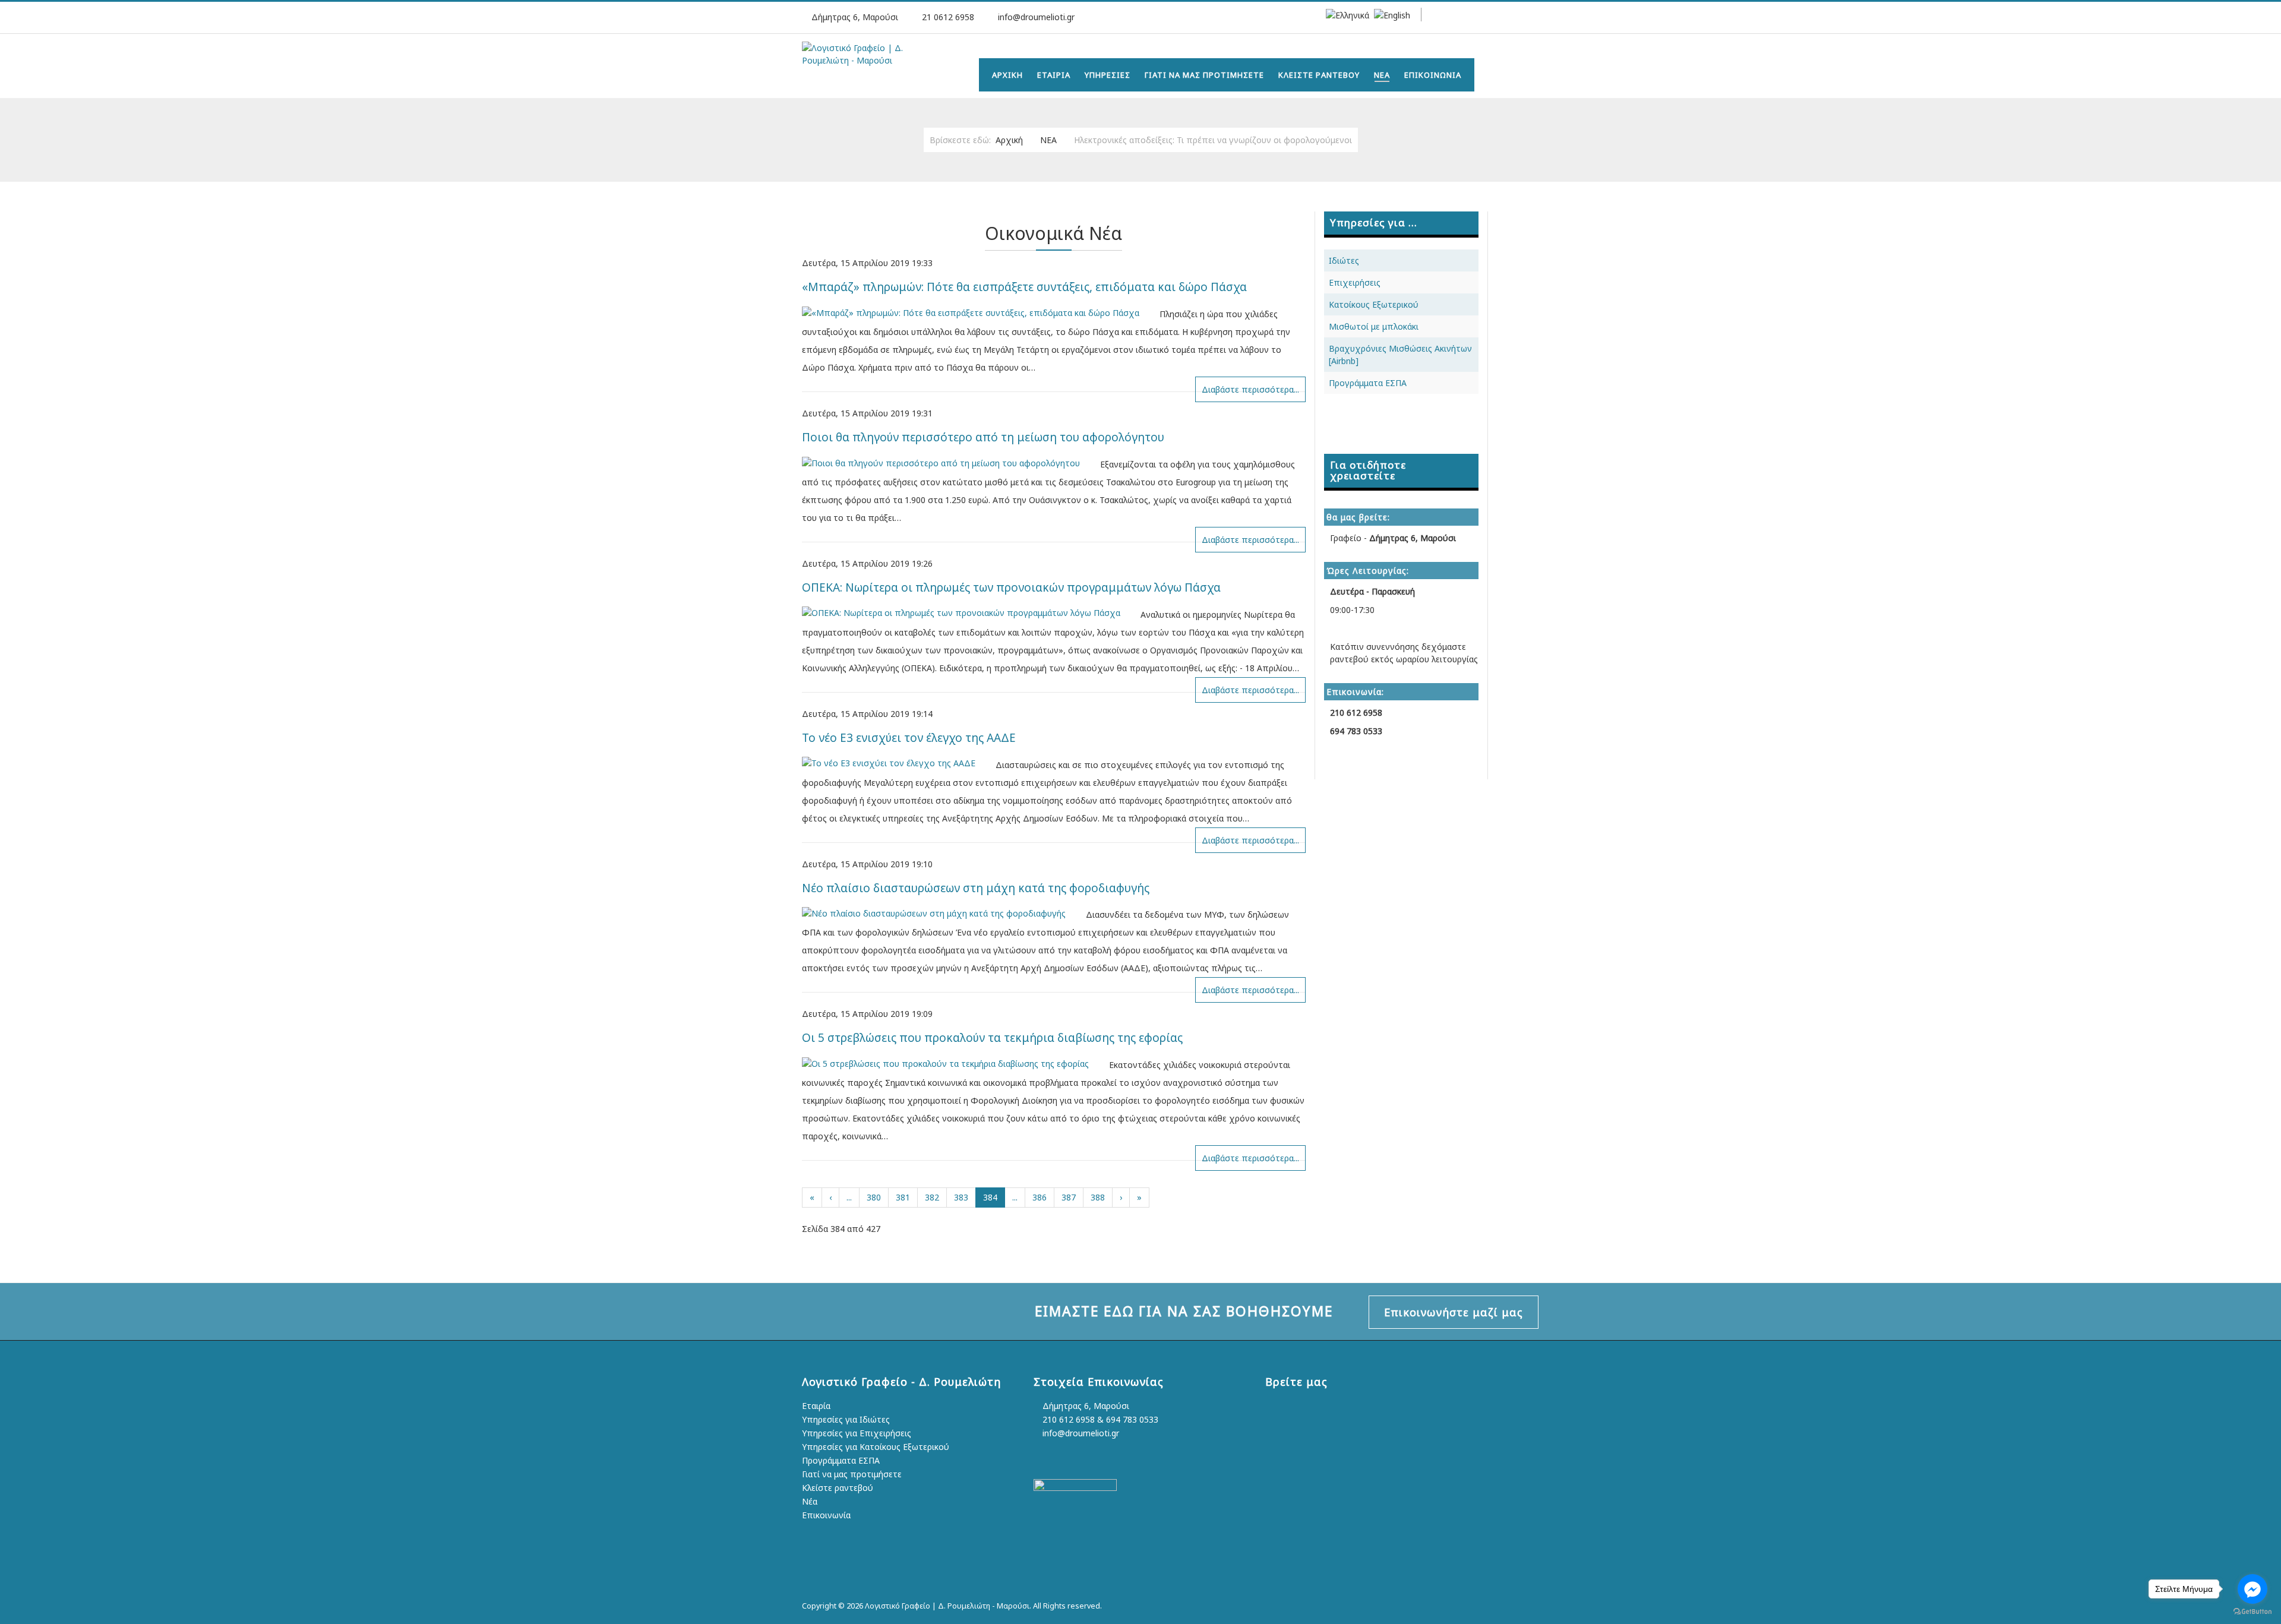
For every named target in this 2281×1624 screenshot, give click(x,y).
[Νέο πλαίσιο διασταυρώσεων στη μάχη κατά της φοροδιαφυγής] (943, 912)
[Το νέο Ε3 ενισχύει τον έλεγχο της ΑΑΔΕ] (898, 762)
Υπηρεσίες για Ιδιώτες (846, 1419)
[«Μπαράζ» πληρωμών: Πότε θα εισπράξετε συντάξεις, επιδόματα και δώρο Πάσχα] (980, 312)
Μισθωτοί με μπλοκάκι (1374, 326)
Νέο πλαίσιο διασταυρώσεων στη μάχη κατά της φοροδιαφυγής (976, 888)
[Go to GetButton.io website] (2252, 1612)
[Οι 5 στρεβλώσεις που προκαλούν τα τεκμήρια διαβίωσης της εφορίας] (954, 1062)
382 (932, 1197)
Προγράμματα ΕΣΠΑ (1368, 383)
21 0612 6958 (948, 17)
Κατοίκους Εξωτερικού (1374, 304)
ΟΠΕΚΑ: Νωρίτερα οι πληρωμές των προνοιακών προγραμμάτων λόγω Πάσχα (1011, 587)
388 (1098, 1197)
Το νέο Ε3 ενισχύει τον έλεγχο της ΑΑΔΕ (909, 738)
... (849, 1197)
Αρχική (1009, 140)
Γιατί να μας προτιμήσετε (852, 1474)
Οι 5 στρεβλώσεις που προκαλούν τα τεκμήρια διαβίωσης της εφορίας (992, 1038)
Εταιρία (816, 1406)
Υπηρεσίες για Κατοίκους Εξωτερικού (876, 1447)
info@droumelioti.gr (1036, 17)
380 (874, 1197)
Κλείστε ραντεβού (838, 1488)
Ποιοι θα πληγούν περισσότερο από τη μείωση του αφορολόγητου (983, 437)
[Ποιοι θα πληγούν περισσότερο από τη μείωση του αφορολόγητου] (950, 462)
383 (961, 1197)
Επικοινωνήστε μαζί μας (1454, 1312)
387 (1069, 1197)
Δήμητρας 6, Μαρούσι (1085, 1406)
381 (903, 1197)
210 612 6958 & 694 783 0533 (1099, 1419)
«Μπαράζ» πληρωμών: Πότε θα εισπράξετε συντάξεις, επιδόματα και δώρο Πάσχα (1024, 287)
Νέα (810, 1501)
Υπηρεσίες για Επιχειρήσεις (857, 1433)
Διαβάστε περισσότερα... (1250, 389)
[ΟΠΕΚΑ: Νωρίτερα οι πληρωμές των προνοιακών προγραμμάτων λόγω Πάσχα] (970, 612)
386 (1040, 1197)
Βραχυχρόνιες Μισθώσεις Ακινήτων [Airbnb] (1400, 355)
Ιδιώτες (1344, 260)
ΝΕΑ (1048, 140)
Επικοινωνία (826, 1515)
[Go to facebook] (2252, 1589)
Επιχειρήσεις (1355, 282)
